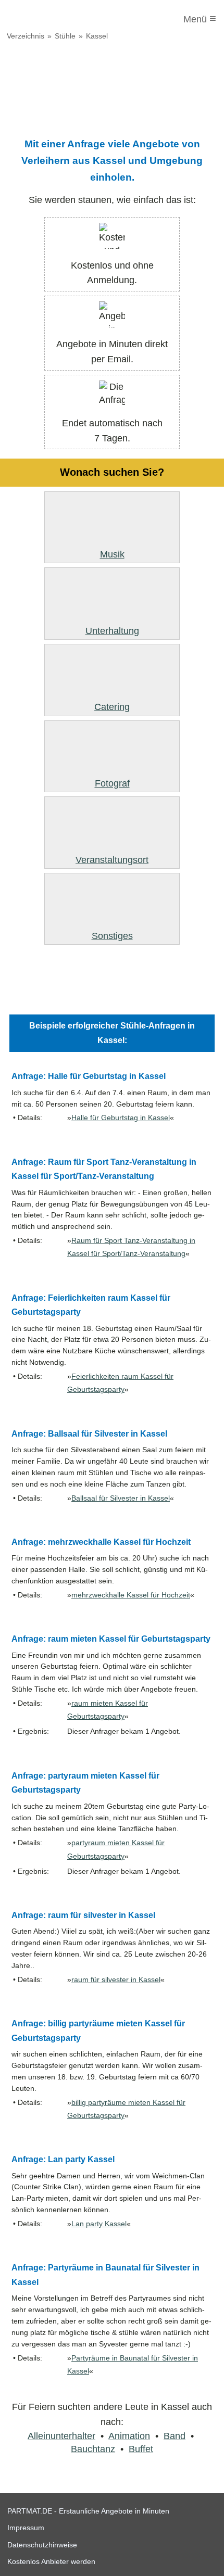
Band (175, 2436)
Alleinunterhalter (61, 2436)
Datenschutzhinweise (42, 2545)
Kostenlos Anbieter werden (51, 2561)
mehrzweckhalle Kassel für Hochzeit (131, 1595)
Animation (129, 2436)
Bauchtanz (93, 2449)
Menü (200, 18)
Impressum (26, 2528)
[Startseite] (51, 19)
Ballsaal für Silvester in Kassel (121, 1498)
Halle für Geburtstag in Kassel (121, 1118)
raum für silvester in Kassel (116, 1980)
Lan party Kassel (99, 2224)
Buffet (141, 2449)
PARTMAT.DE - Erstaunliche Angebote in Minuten (88, 2511)
